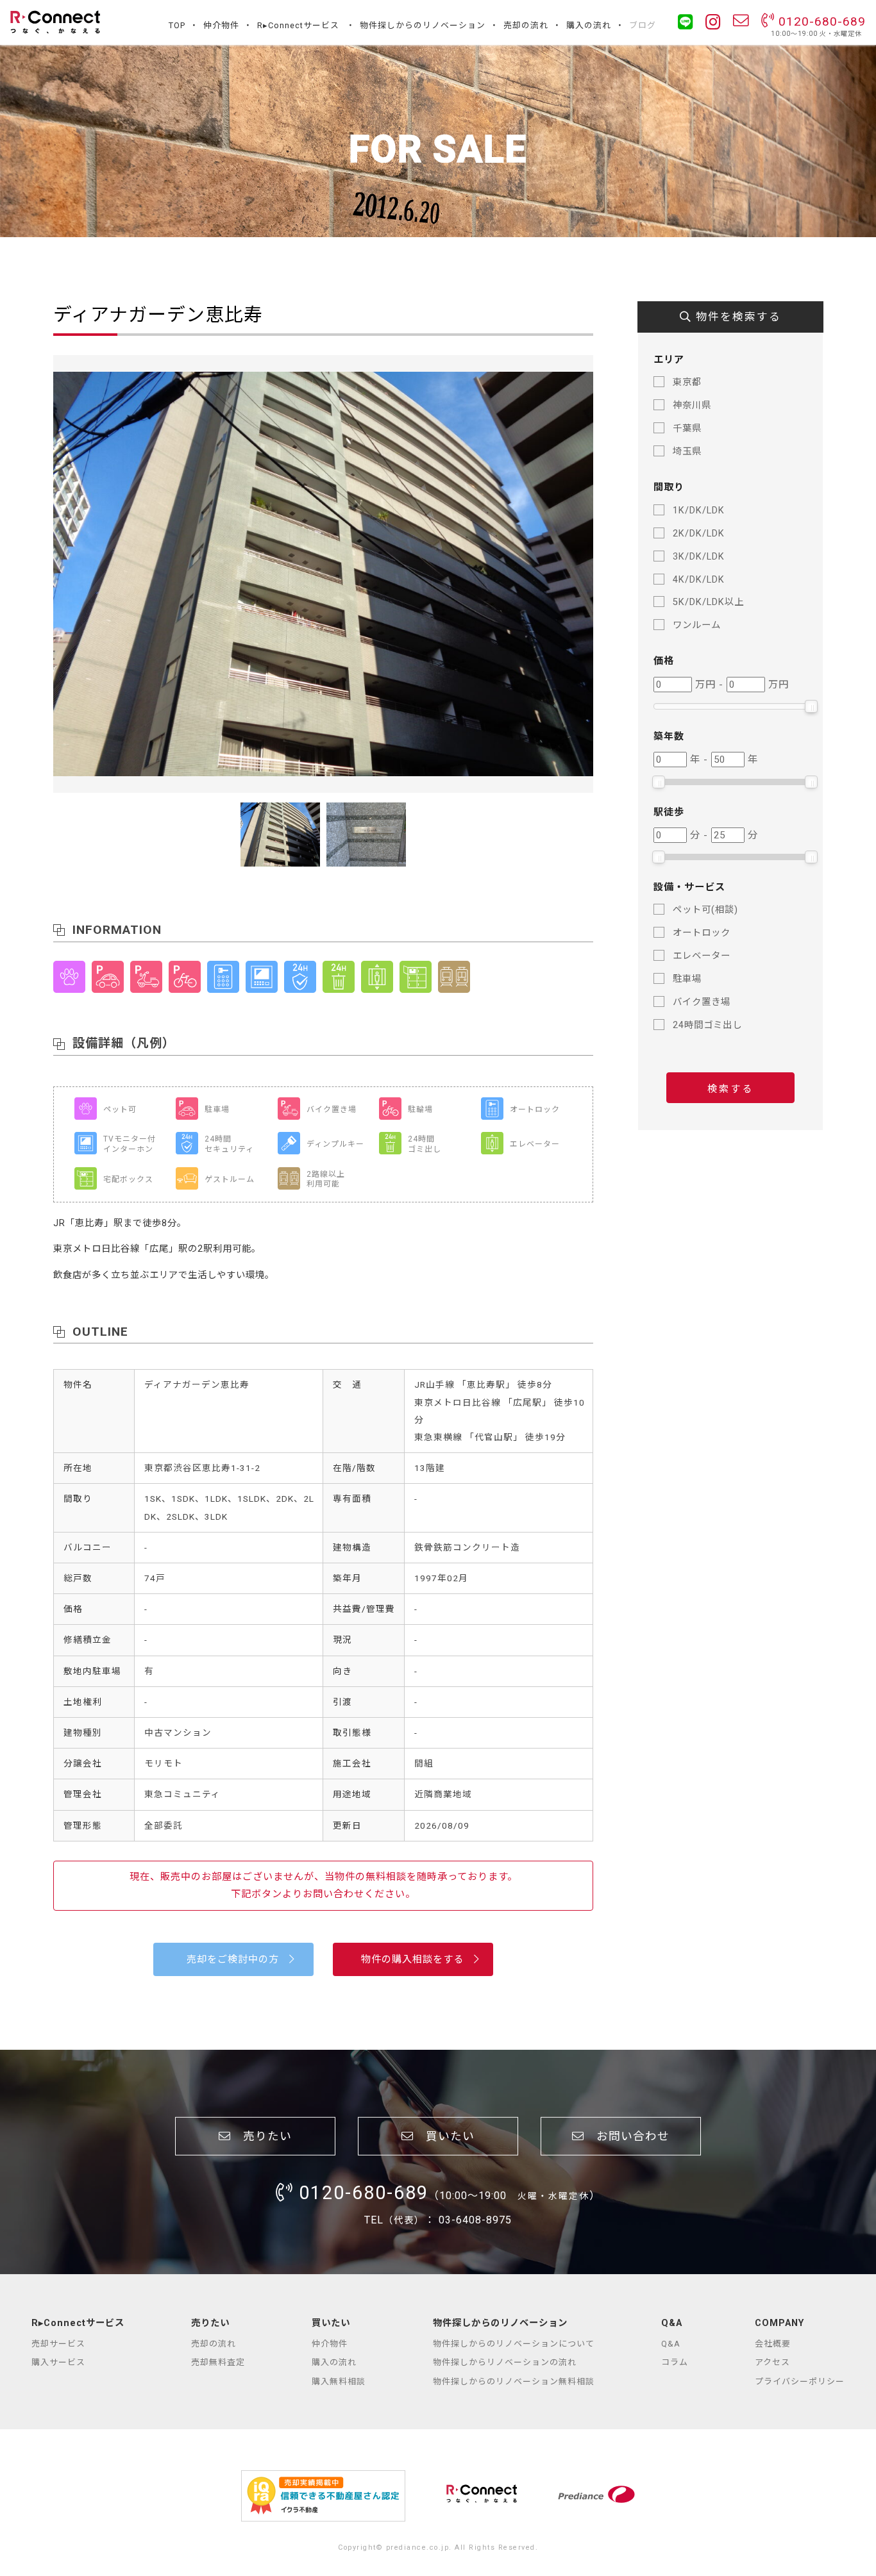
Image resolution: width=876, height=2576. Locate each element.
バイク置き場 (702, 1002)
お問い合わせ (627, 2136)
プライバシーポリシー (800, 2381)
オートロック (702, 933)
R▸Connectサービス (298, 25)
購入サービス (58, 2362)
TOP (177, 25)
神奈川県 (692, 405)
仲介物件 (221, 25)
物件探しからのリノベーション (423, 25)
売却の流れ (526, 25)
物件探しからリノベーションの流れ (505, 2362)
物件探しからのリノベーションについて (514, 2344)
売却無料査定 (218, 2362)
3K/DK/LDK (699, 557)
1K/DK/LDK (699, 511)
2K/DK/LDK (699, 534)
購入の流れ (589, 25)
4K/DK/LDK (699, 580)
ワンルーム (697, 625)
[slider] (811, 706)
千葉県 (687, 428)
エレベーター (702, 956)
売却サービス (58, 2344)
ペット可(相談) (705, 910)
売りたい (261, 2136)
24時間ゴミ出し (707, 1025)
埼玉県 (687, 452)
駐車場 (687, 979)
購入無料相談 (339, 2381)
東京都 (687, 382)
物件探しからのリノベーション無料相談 (514, 2381)
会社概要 (773, 2344)
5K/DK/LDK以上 (708, 602)
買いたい (444, 2136)
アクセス (772, 2362)
